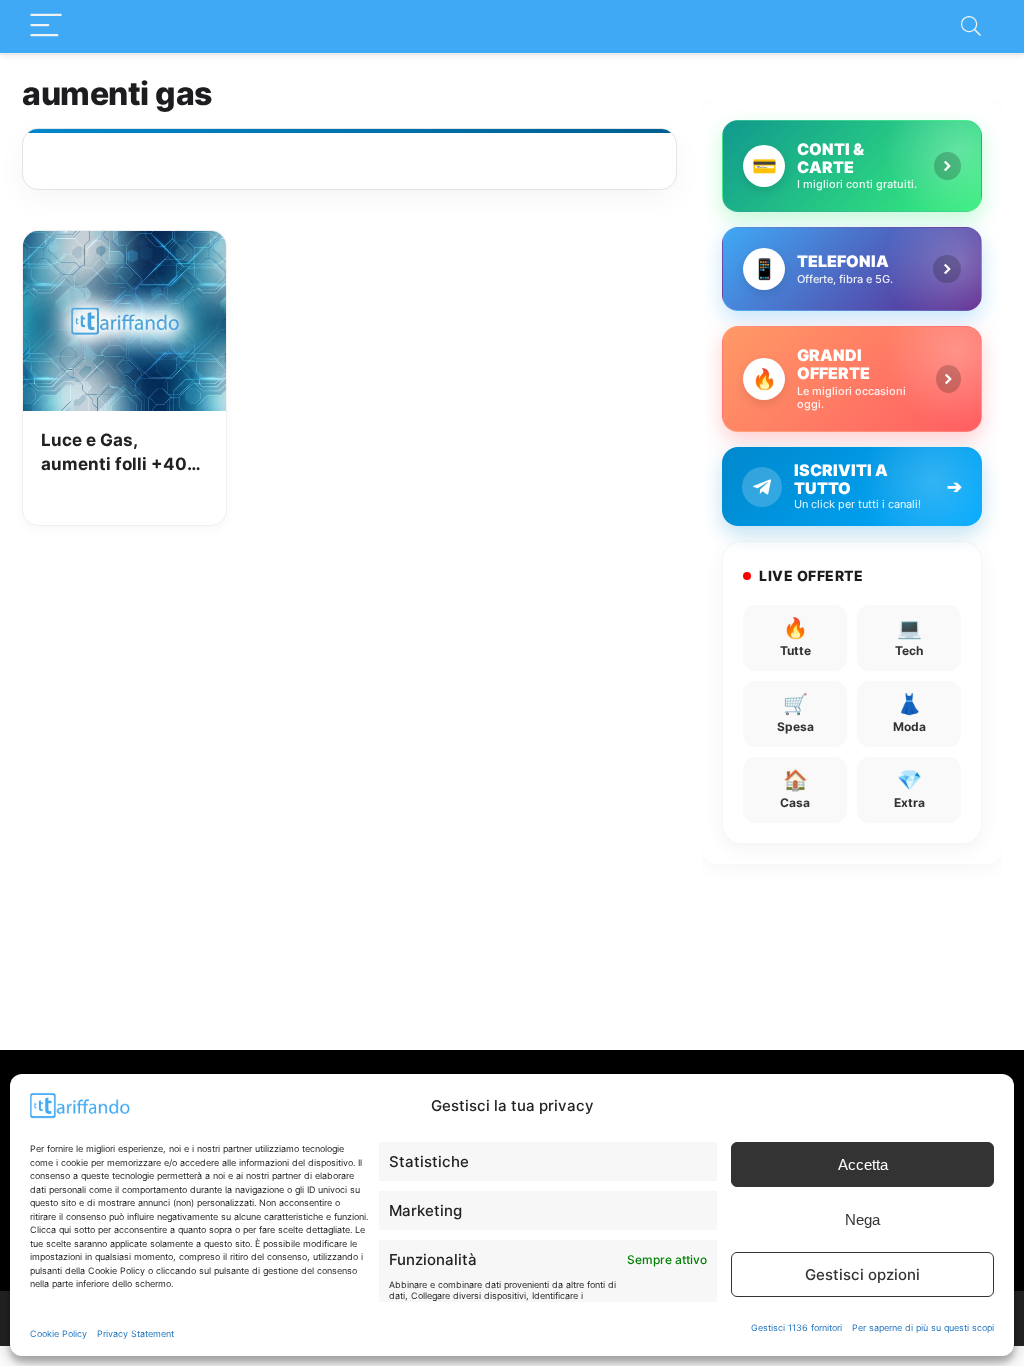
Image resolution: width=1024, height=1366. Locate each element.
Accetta (863, 1164)
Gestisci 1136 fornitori (796, 1327)
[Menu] (46, 26)
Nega (862, 1219)
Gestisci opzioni (862, 1274)
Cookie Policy (58, 1333)
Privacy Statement (135, 1333)
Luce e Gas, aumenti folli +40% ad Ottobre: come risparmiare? (121, 453)
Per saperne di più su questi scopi (923, 1327)
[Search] (971, 26)
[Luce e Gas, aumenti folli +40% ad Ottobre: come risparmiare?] (124, 245)
